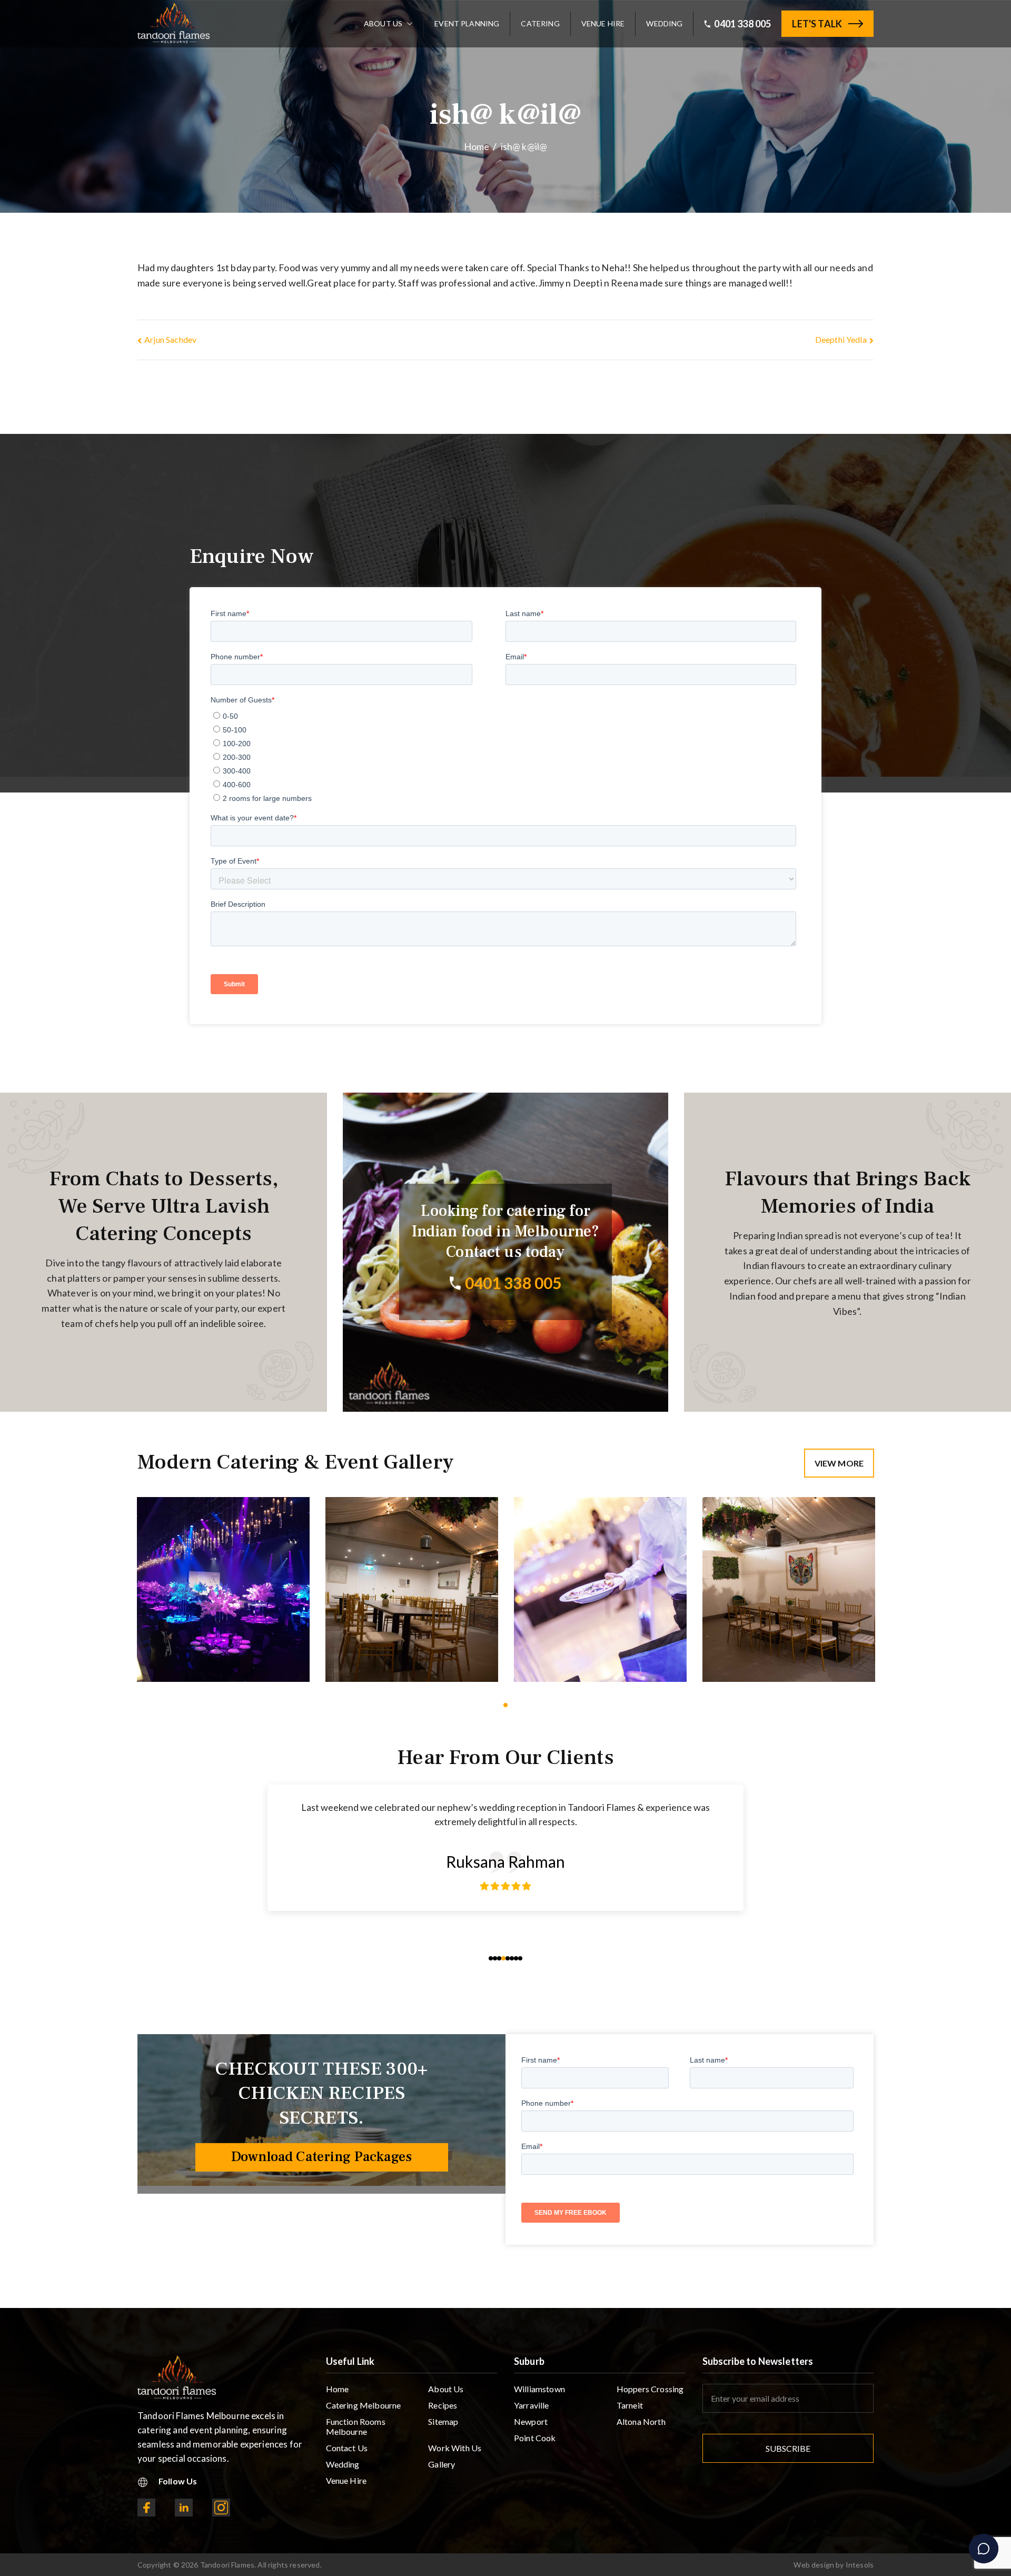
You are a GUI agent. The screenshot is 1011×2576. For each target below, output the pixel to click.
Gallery (442, 2464)
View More (839, 1463)
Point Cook (535, 2438)
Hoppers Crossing (650, 2389)
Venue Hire (603, 24)
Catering (540, 24)
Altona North (641, 2421)
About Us (383, 24)
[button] (408, 24)
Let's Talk (817, 24)
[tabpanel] (223, 1589)
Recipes (443, 2405)
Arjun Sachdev (170, 339)
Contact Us (347, 2448)
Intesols (860, 2565)
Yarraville (532, 2405)
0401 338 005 (742, 24)
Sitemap (443, 2421)
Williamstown (539, 2389)
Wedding (664, 24)
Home (338, 2389)
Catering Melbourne (364, 2405)
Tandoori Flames (227, 2565)
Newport (531, 2421)
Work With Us (455, 2448)
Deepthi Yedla (841, 339)
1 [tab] (506, 1705)
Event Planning (467, 24)
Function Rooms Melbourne (356, 2426)
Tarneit (630, 2405)
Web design (814, 2565)
